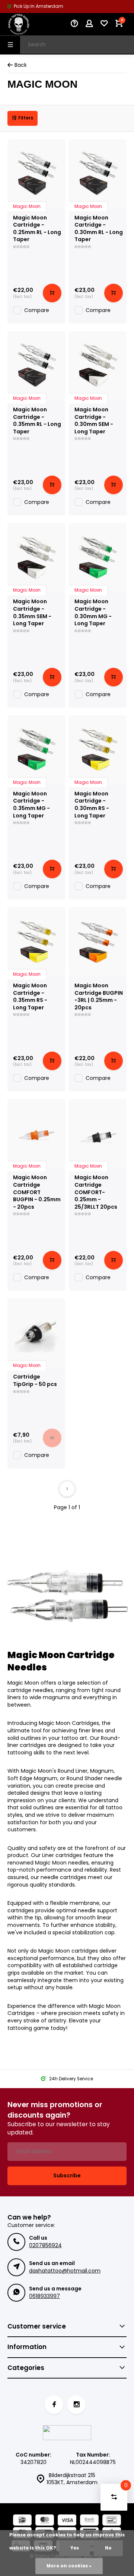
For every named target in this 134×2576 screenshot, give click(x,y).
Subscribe (67, 2175)
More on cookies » (69, 2566)
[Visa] (67, 2521)
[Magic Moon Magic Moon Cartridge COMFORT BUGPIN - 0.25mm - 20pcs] (36, 1134)
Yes (75, 2548)
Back (21, 65)
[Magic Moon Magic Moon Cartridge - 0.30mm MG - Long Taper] (98, 558)
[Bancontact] (112, 2521)
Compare (37, 310)
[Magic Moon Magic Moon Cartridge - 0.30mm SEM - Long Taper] (98, 366)
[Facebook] (54, 2405)
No (108, 2548)
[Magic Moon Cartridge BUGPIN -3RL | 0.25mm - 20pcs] (98, 942)
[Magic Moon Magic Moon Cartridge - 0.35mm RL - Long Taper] (36, 366)
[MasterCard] (45, 2521)
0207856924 (45, 2245)
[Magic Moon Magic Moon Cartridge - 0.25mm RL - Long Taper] (36, 174)
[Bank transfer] (89, 2521)
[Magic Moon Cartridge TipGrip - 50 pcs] (36, 1333)
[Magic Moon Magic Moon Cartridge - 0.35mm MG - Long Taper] (36, 750)
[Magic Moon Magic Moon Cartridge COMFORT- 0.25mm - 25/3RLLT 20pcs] (98, 1134)
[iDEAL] (22, 2521)
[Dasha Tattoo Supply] (30, 24)
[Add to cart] (52, 293)
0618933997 (44, 2296)
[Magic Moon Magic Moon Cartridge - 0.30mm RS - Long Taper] (98, 750)
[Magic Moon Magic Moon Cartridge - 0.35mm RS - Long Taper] (36, 942)
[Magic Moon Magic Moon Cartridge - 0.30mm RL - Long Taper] (98, 174)
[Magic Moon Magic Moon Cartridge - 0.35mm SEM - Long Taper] (36, 558)
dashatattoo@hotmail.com (65, 2271)
